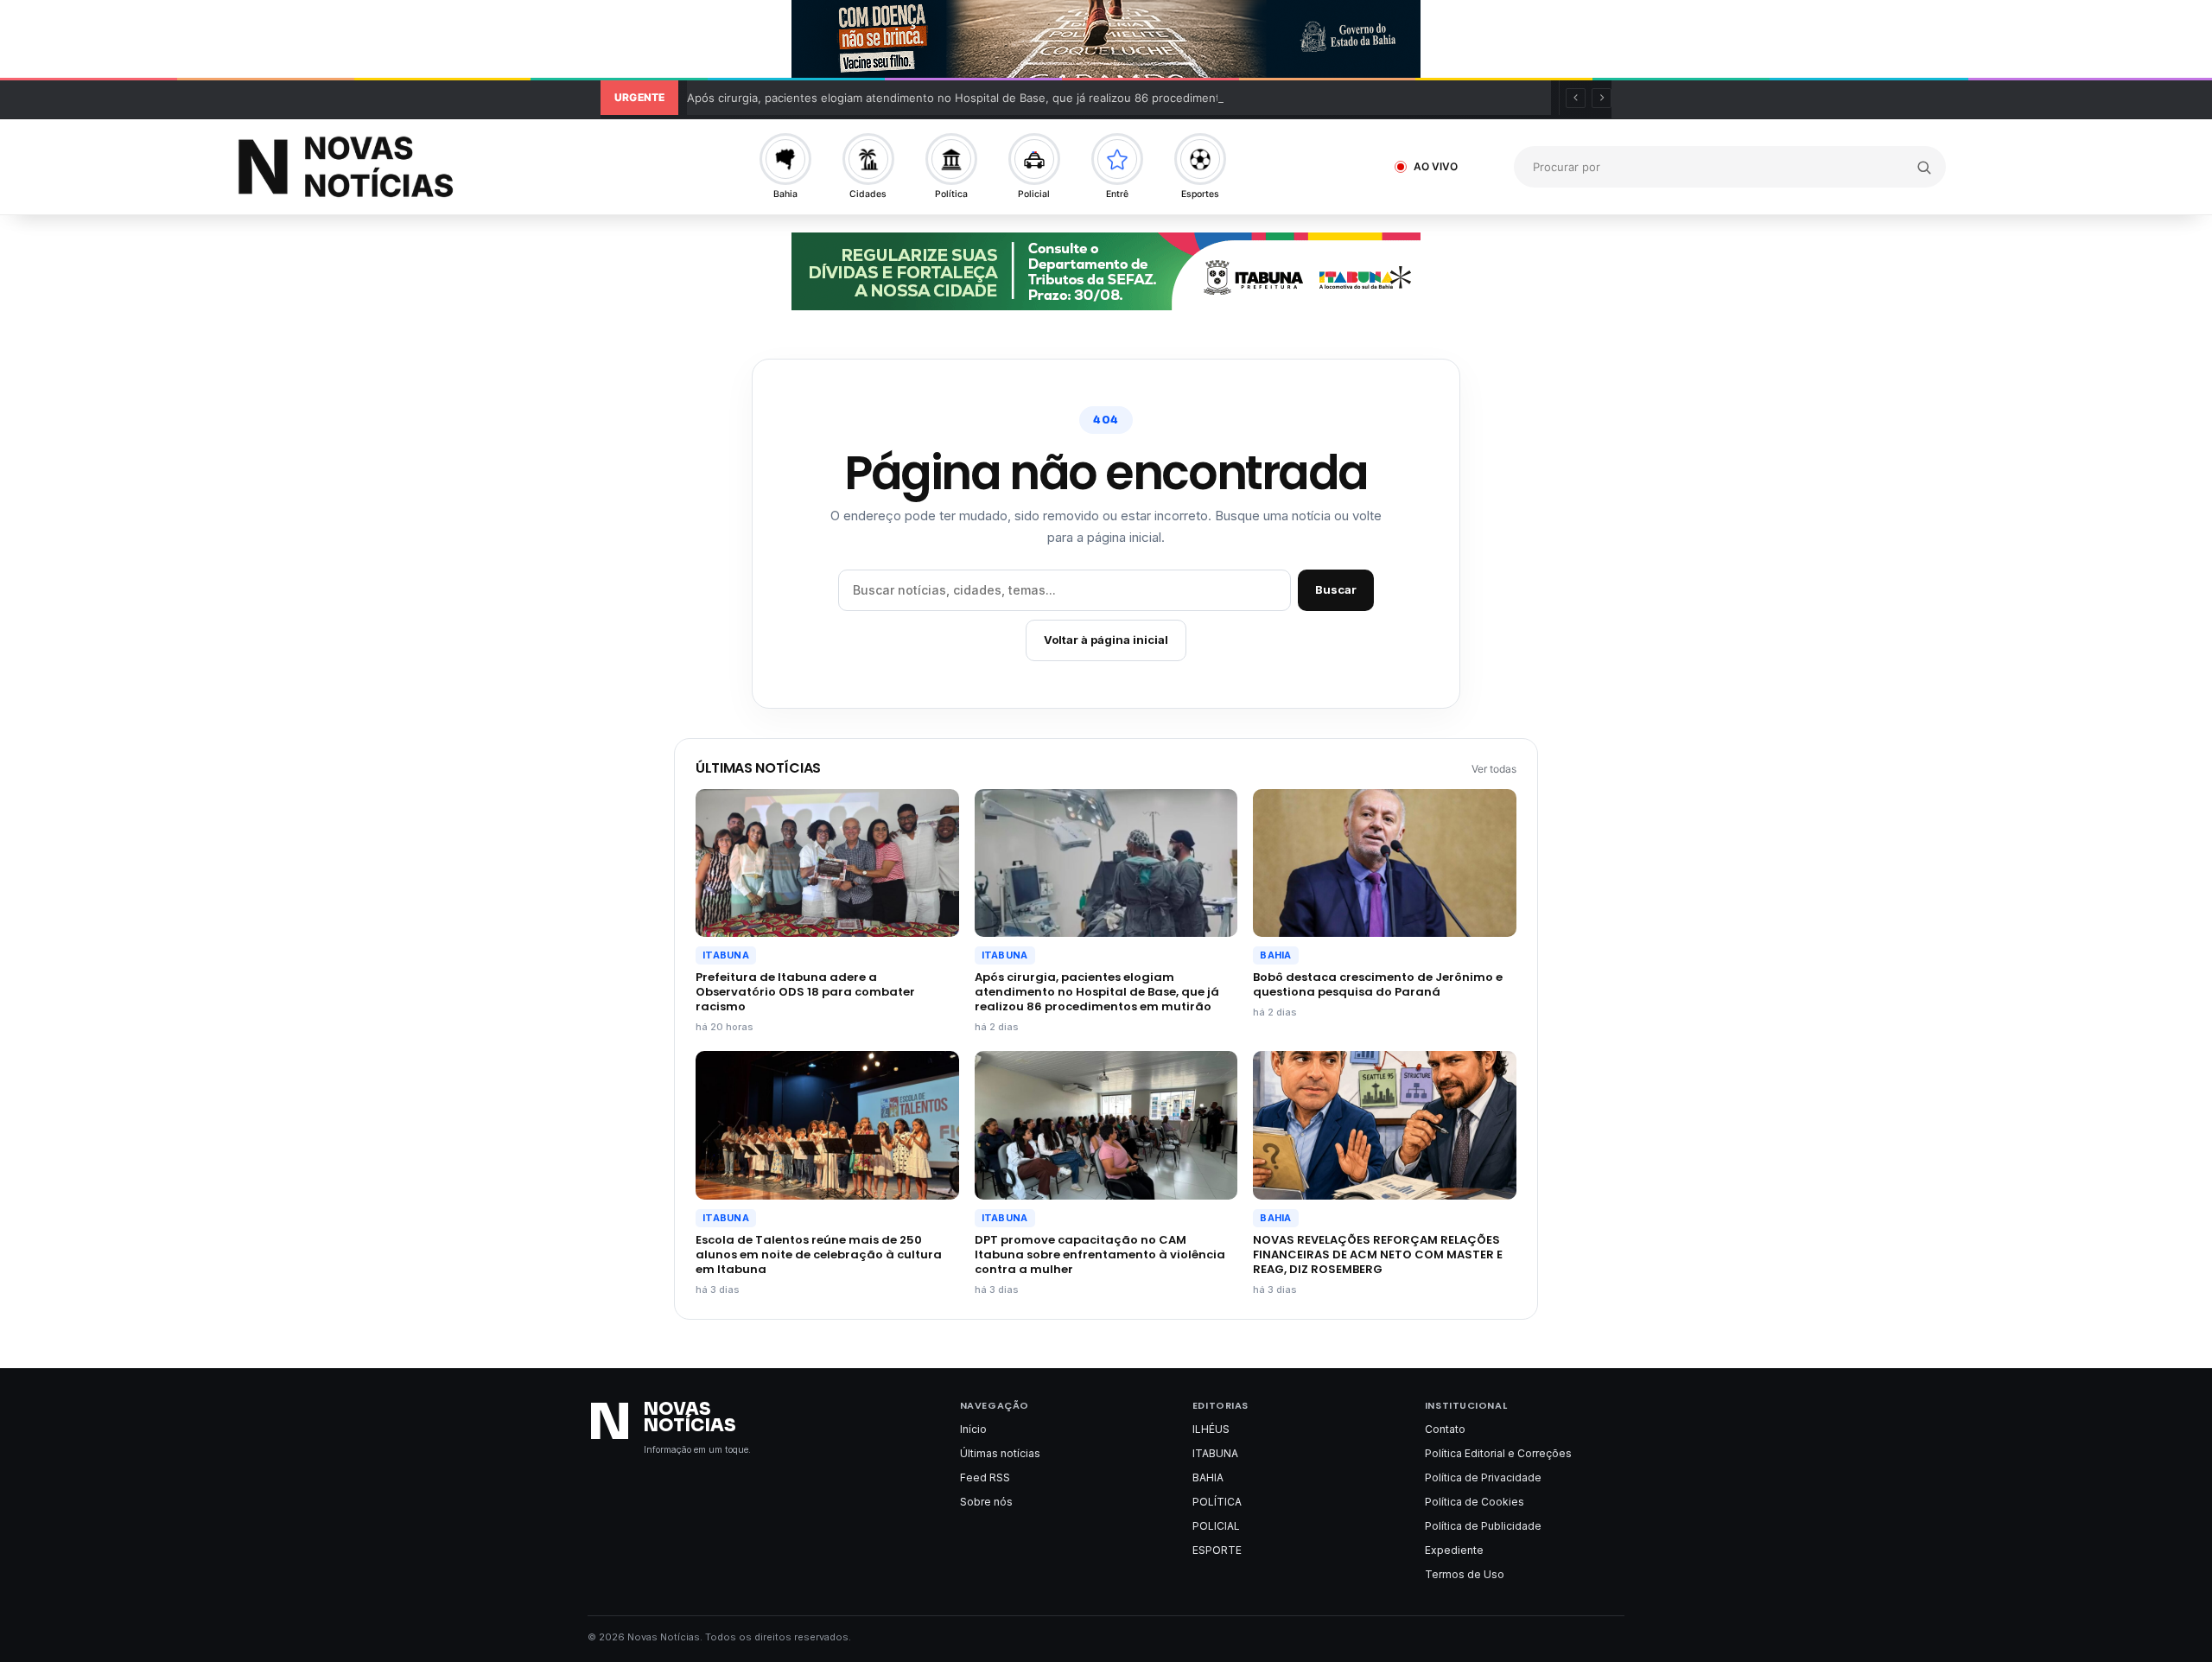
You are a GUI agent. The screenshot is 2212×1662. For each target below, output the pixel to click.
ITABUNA (726, 955)
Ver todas (1494, 769)
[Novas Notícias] (410, 167)
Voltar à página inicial (1106, 640)
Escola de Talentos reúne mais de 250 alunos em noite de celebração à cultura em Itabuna (819, 1254)
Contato (1445, 1429)
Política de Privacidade (1483, 1477)
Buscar (1336, 589)
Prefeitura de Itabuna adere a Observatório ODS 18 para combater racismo (805, 992)
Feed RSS (985, 1477)
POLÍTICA (1217, 1502)
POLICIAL (1216, 1526)
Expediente (1454, 1550)
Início (973, 1429)
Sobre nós (986, 1502)
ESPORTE (1217, 1550)
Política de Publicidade (1483, 1526)
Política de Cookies (1475, 1502)
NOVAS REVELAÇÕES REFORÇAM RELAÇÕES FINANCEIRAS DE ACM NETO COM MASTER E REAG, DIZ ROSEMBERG (1378, 1254)
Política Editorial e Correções (1498, 1453)
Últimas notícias (1000, 1453)
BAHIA (1275, 955)
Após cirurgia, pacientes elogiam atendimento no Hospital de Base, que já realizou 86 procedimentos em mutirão (992, 98)
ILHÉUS (1211, 1429)
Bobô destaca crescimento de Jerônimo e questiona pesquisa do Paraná (1378, 984)
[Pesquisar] (1924, 167)
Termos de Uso (1465, 1574)
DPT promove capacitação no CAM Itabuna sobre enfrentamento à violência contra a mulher (1100, 1254)
